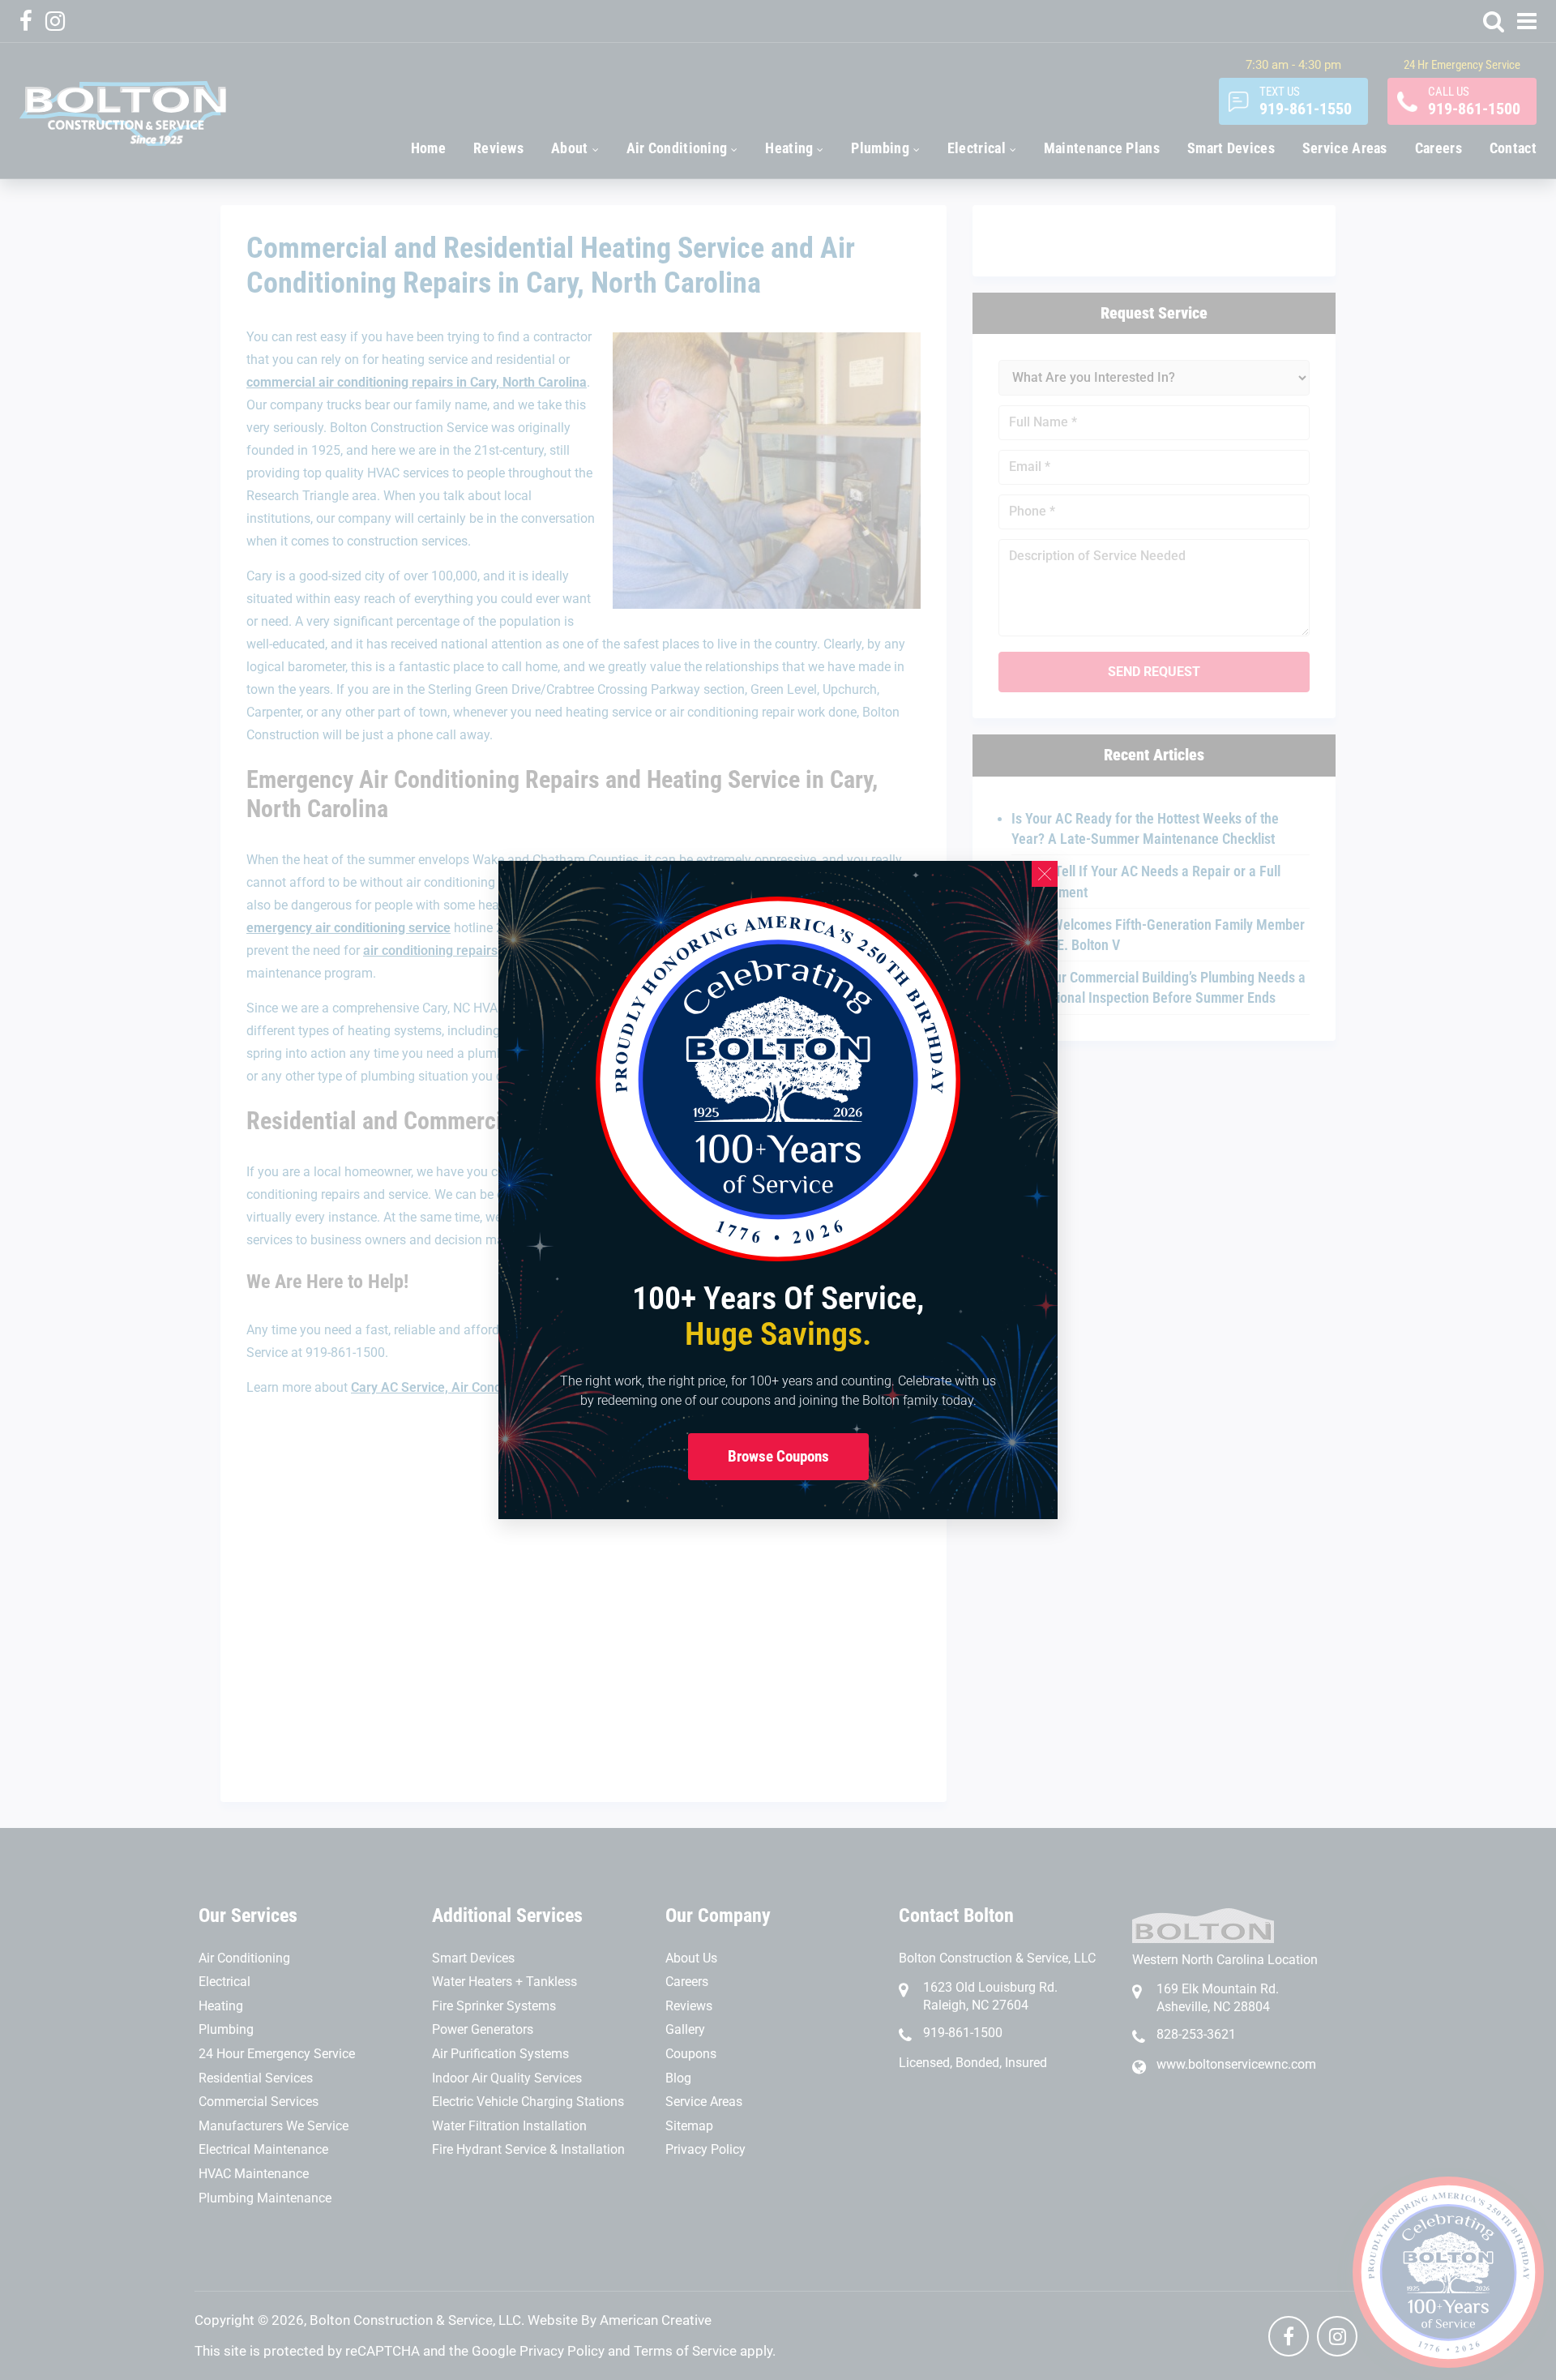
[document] (778, 1190)
